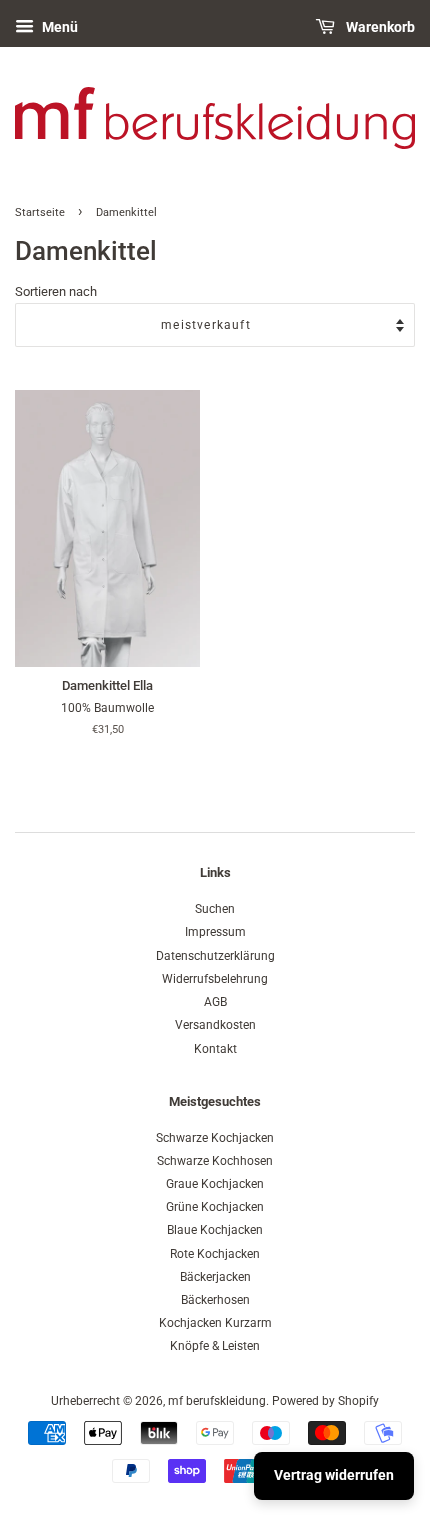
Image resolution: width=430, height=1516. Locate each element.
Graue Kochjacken (215, 1184)
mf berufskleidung (217, 1401)
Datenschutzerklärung (215, 956)
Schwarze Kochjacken (215, 1138)
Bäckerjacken (215, 1277)
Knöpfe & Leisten (215, 1346)
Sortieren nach (56, 291)
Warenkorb (379, 27)
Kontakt (215, 1049)
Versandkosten (215, 1025)
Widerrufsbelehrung (215, 979)
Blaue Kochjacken (215, 1230)
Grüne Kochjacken (215, 1207)
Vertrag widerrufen (334, 1475)
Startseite (40, 212)
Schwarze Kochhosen (215, 1161)
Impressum (215, 932)
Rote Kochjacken (215, 1254)
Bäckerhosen (215, 1300)
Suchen (215, 909)
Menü (58, 27)
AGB (215, 1002)
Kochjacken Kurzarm (215, 1323)
